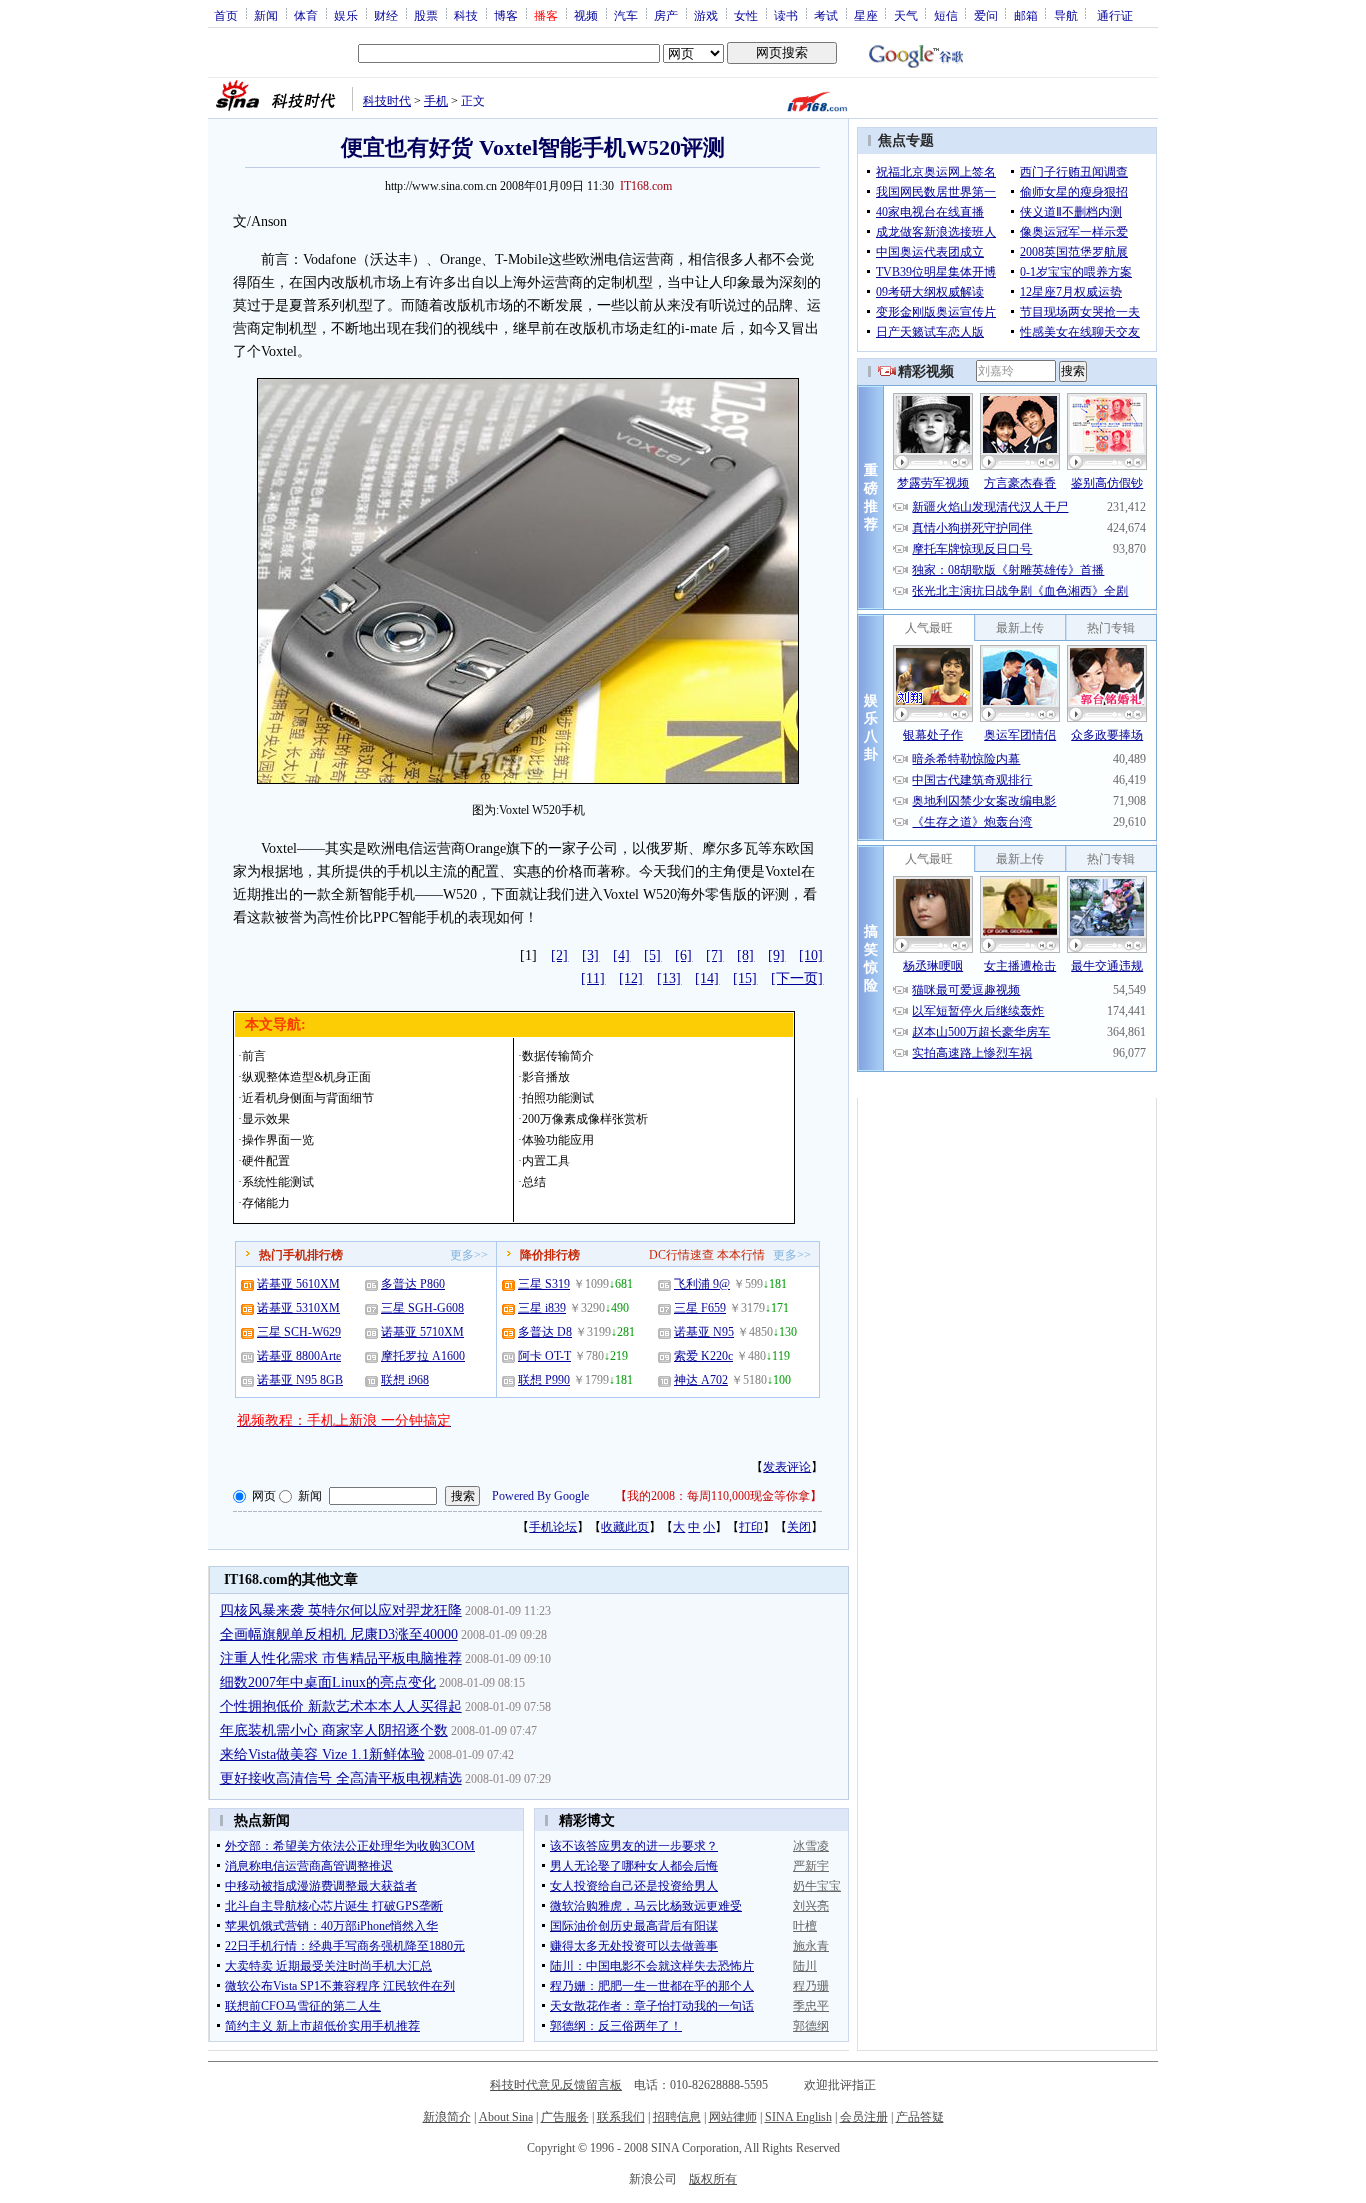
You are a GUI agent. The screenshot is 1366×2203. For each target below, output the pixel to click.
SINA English (798, 2117)
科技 (466, 15)
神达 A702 (701, 1380)
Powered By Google (540, 1496)
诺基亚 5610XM (298, 1284)
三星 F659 (700, 1308)
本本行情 (741, 1255)
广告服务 (565, 2117)
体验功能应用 (558, 1140)
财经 (386, 15)
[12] (631, 978)
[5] (652, 955)
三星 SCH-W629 (299, 1332)
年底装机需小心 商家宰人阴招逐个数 (334, 1730)
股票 (426, 15)
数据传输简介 (558, 1056)
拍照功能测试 (558, 1098)
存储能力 (266, 1203)
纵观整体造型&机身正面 (306, 1077)
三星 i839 (542, 1308)
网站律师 (733, 2117)
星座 (866, 15)
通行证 (1115, 15)
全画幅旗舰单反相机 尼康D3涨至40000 (339, 1634)
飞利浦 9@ (702, 1284)
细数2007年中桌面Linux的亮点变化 (328, 1682)
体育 (306, 15)
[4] (621, 955)
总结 (534, 1182)
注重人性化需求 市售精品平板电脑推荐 (341, 1658)
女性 (746, 15)
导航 (1066, 15)
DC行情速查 (681, 1255)
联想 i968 (405, 1380)
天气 (906, 15)
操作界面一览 (278, 1140)
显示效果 (266, 1119)
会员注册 (864, 2117)
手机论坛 (553, 1527)
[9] (776, 955)
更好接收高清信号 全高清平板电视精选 (341, 1778)
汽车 (626, 15)
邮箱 (1026, 15)
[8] (745, 955)
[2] (559, 955)
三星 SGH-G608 (422, 1308)
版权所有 (713, 2179)
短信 (946, 15)
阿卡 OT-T (544, 1356)
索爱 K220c (703, 1356)
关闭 (799, 1527)
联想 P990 (544, 1380)
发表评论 (787, 1467)
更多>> (469, 1255)
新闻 (266, 15)
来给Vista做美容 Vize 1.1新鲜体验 (322, 1754)
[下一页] (797, 978)
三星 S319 (544, 1284)
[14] (707, 978)
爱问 (986, 15)
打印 (751, 1527)
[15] (745, 978)
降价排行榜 (550, 1255)
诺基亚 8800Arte (299, 1356)
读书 (786, 15)
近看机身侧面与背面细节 (308, 1098)
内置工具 (546, 1161)
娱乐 (346, 15)
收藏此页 (625, 1527)
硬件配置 (266, 1161)
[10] (811, 955)
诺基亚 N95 (704, 1332)
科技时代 (387, 101)
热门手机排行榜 (301, 1255)
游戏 (706, 15)
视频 (586, 15)
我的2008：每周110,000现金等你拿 (718, 1496)
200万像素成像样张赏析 (585, 1119)
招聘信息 (677, 2117)
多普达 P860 (413, 1284)
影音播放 (546, 1077)
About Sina (506, 2117)
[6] (683, 955)
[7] (714, 955)
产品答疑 (920, 2117)
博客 (506, 15)
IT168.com (646, 186)
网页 (264, 1496)
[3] (590, 955)
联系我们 (621, 2117)
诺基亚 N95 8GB (300, 1380)
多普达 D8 (545, 1332)
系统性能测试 (278, 1182)
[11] (593, 978)
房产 (666, 15)
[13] (669, 978)
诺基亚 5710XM (422, 1332)
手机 (436, 101)
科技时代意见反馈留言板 (556, 2085)
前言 (254, 1056)
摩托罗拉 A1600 (423, 1356)
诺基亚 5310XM (298, 1308)
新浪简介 (447, 2117)
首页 (226, 15)
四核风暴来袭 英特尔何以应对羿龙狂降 (341, 1610)
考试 (826, 15)
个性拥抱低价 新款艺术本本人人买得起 (341, 1706)
